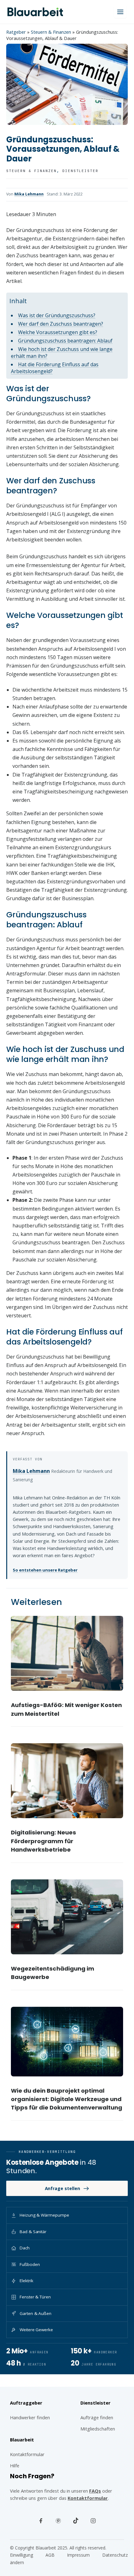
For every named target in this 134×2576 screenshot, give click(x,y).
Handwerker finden (30, 2417)
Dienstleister (81, 171)
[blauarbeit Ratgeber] (35, 12)
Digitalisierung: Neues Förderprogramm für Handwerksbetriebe (43, 1841)
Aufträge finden (97, 2417)
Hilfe (15, 2465)
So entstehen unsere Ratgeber (45, 1570)
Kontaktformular (88, 2498)
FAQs (95, 2491)
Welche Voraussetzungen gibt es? (58, 332)
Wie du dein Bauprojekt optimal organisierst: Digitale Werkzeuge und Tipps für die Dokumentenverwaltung (67, 2099)
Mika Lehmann (29, 194)
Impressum (78, 2555)
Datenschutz (115, 2555)
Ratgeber (16, 32)
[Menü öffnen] (120, 12)
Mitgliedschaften (98, 2429)
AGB (50, 2555)
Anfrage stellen (62, 2188)
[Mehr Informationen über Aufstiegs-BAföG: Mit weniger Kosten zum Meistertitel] (67, 1653)
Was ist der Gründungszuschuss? (57, 315)
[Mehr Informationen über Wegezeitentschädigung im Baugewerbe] (67, 1917)
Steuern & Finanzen (51, 32)
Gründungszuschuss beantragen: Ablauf (65, 341)
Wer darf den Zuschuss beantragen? (61, 324)
